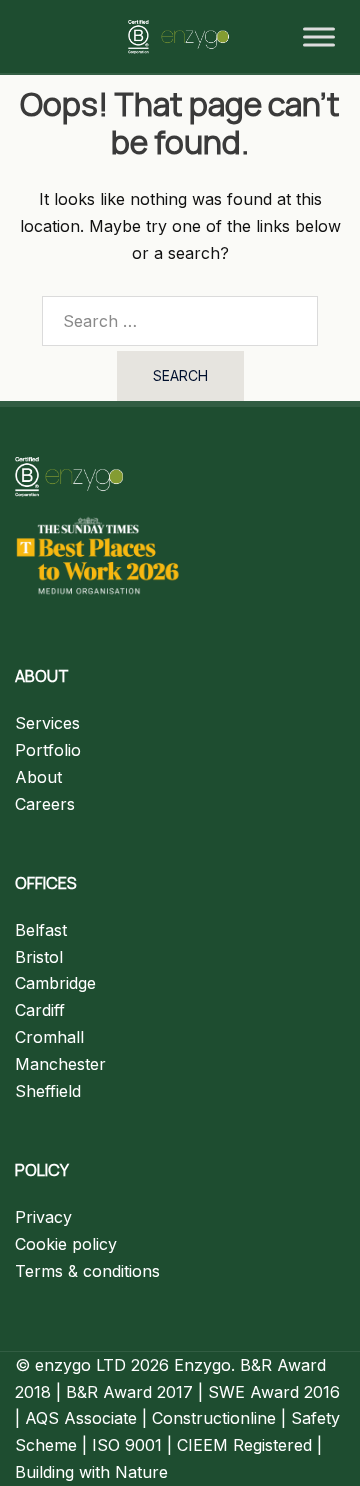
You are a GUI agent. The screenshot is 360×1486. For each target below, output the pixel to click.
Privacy (43, 1217)
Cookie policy (66, 1244)
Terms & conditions (87, 1271)
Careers (45, 804)
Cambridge (55, 983)
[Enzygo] (179, 35)
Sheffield (48, 1091)
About (38, 777)
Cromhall (49, 1037)
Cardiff (40, 1010)
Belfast (41, 930)
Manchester (60, 1064)
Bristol (39, 957)
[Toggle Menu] (319, 37)
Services (47, 723)
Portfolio (48, 750)
